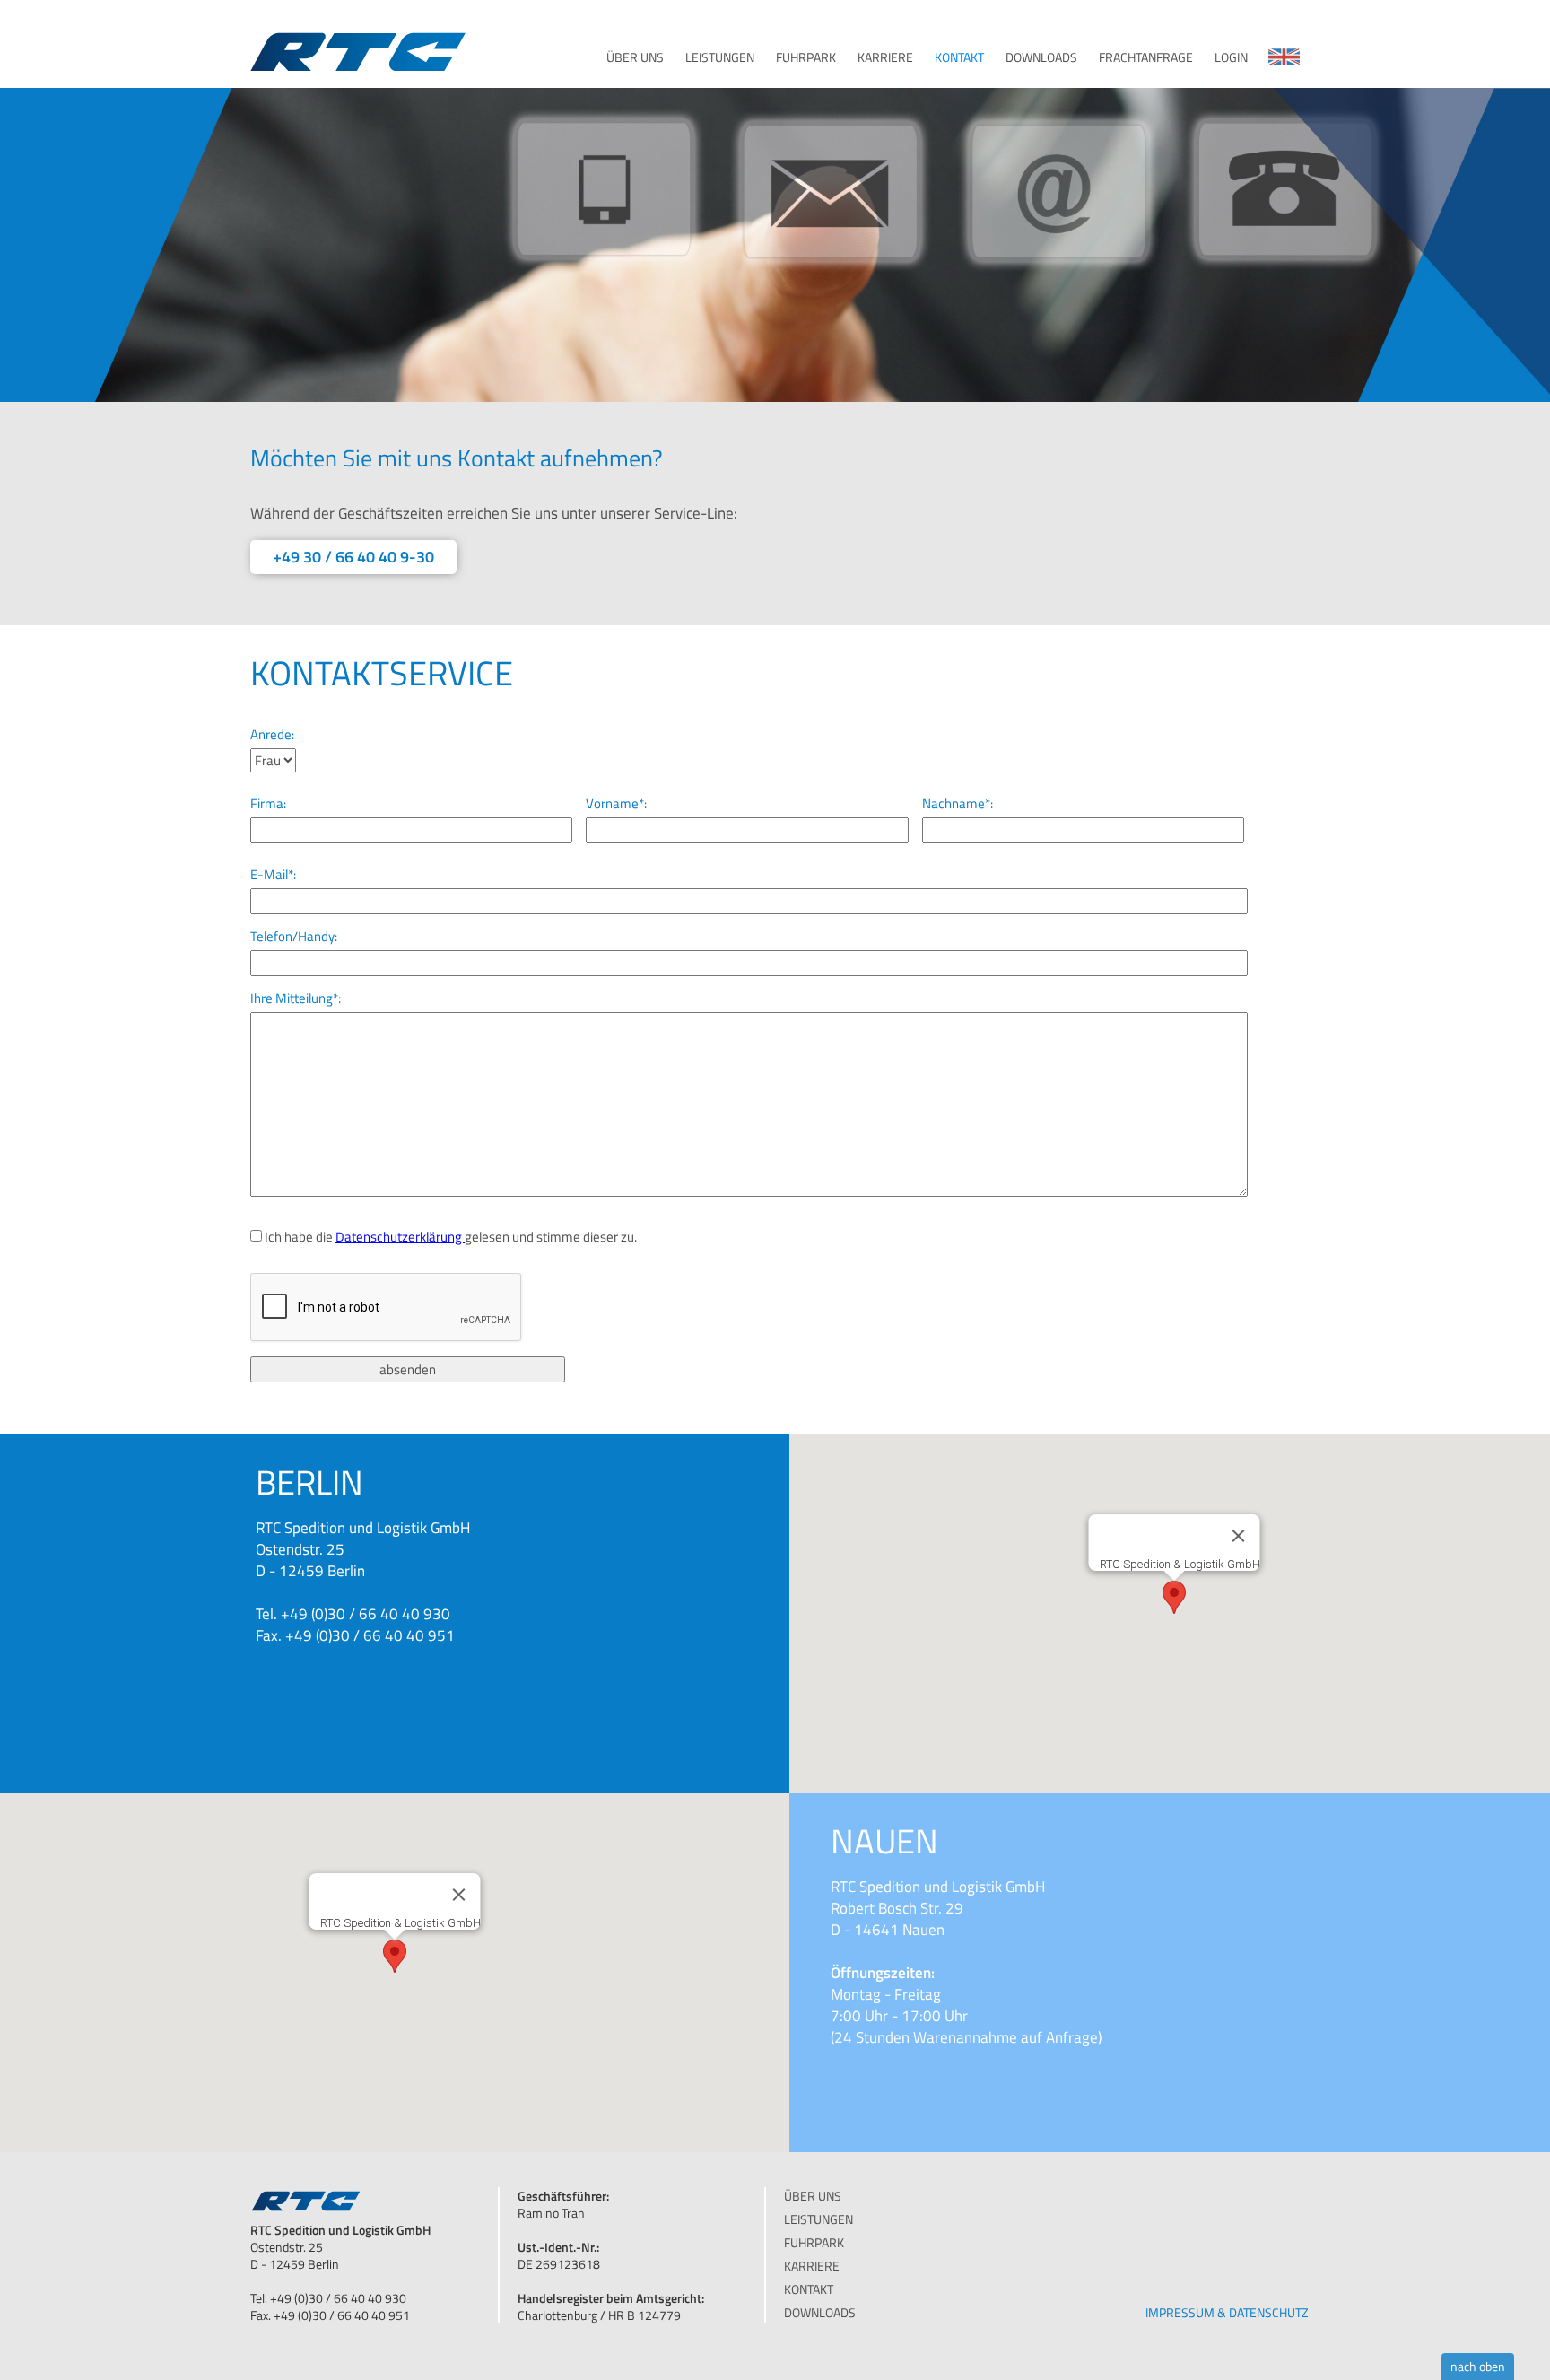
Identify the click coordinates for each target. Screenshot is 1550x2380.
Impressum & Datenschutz (1227, 2307)
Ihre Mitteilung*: (296, 998)
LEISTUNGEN (819, 2219)
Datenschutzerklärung (400, 1237)
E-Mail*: (273, 875)
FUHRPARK (814, 2242)
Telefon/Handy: (294, 937)
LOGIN (1231, 57)
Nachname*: (958, 804)
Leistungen (720, 57)
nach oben (1478, 2366)
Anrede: (272, 735)
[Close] (1239, 1536)
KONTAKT (809, 2289)
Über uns (635, 57)
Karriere (885, 57)
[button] (1174, 1597)
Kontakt (959, 57)
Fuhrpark (806, 57)
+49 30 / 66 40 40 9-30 (353, 557)
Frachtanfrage (1146, 57)
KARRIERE (812, 2266)
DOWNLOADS (820, 2312)
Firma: (268, 804)
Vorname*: (616, 804)
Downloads (1041, 57)
